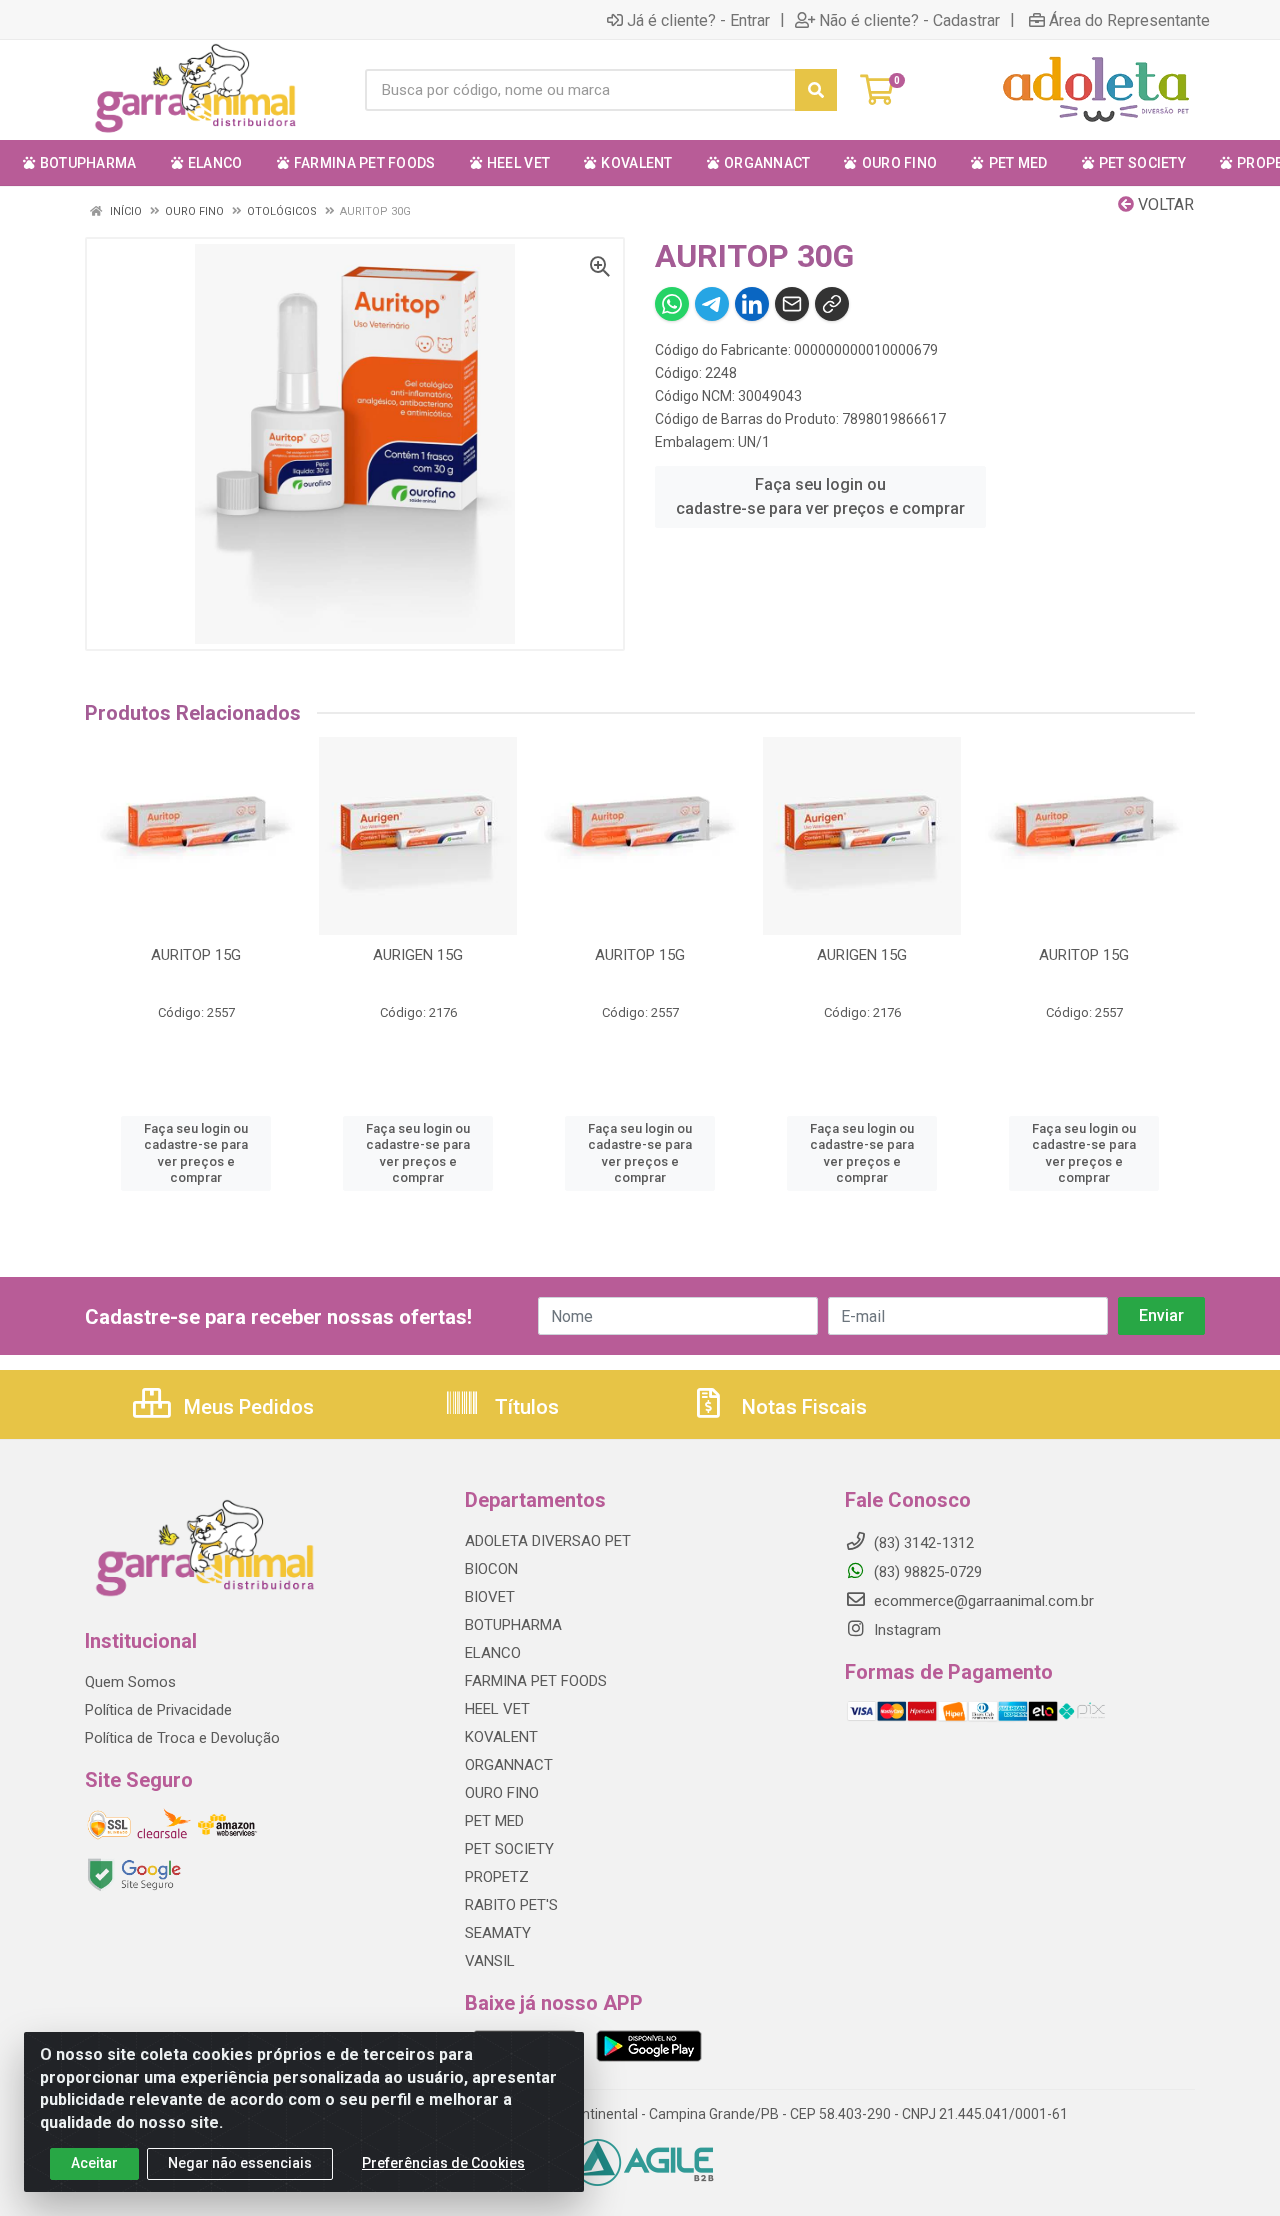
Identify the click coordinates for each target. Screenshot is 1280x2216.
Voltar (1164, 204)
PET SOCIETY (509, 1849)
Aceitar (94, 2163)
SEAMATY (498, 1933)
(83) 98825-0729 (926, 1572)
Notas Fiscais (802, 1407)
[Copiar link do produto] (832, 304)
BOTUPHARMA (513, 1625)
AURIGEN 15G (418, 955)
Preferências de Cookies (443, 2163)
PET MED (494, 1821)
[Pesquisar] (816, 90)
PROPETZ (497, 1877)
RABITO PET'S (511, 1905)
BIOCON (491, 1569)
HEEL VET (497, 1709)
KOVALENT (501, 1737)
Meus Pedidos (246, 1407)
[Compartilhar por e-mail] (792, 304)
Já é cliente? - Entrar (698, 20)
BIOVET (490, 1597)
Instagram (905, 1630)
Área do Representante (1129, 20)
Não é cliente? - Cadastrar (909, 20)
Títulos (524, 1407)
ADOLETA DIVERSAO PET (548, 1541)
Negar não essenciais (240, 2163)
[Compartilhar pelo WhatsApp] (672, 304)
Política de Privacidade (158, 1710)
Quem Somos (130, 1682)
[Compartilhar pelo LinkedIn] (752, 304)
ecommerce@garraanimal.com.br (982, 1601)
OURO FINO (502, 1793)
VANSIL (490, 1961)
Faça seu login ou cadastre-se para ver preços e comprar (820, 496)
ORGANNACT (509, 1765)
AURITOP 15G (196, 955)
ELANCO (493, 1653)
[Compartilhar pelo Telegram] (712, 304)
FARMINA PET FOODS (536, 1681)
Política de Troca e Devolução (182, 1738)
